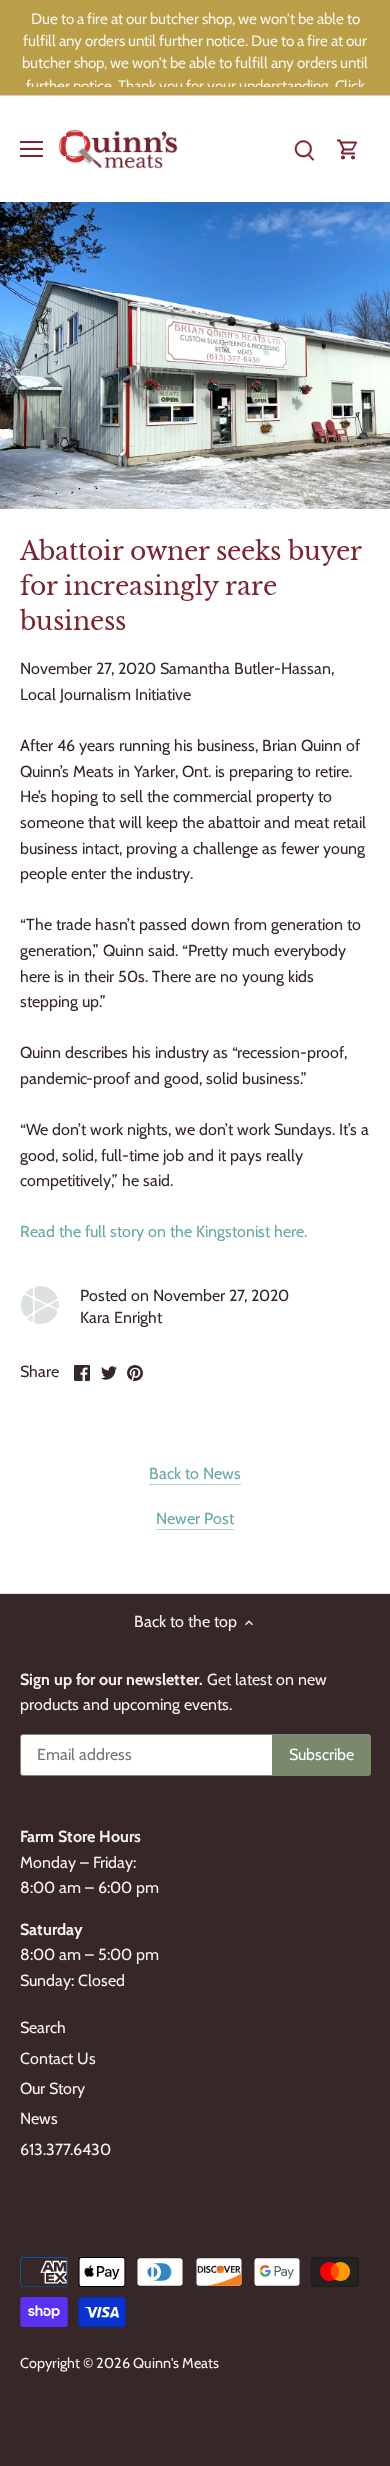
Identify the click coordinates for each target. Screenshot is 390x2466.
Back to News (195, 1473)
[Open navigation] (31, 149)
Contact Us (58, 2058)
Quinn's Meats (176, 2363)
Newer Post (195, 1518)
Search (43, 2027)
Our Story (52, 2088)
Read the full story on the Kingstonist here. (163, 1231)
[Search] (304, 148)
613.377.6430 (65, 2149)
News (39, 2118)
